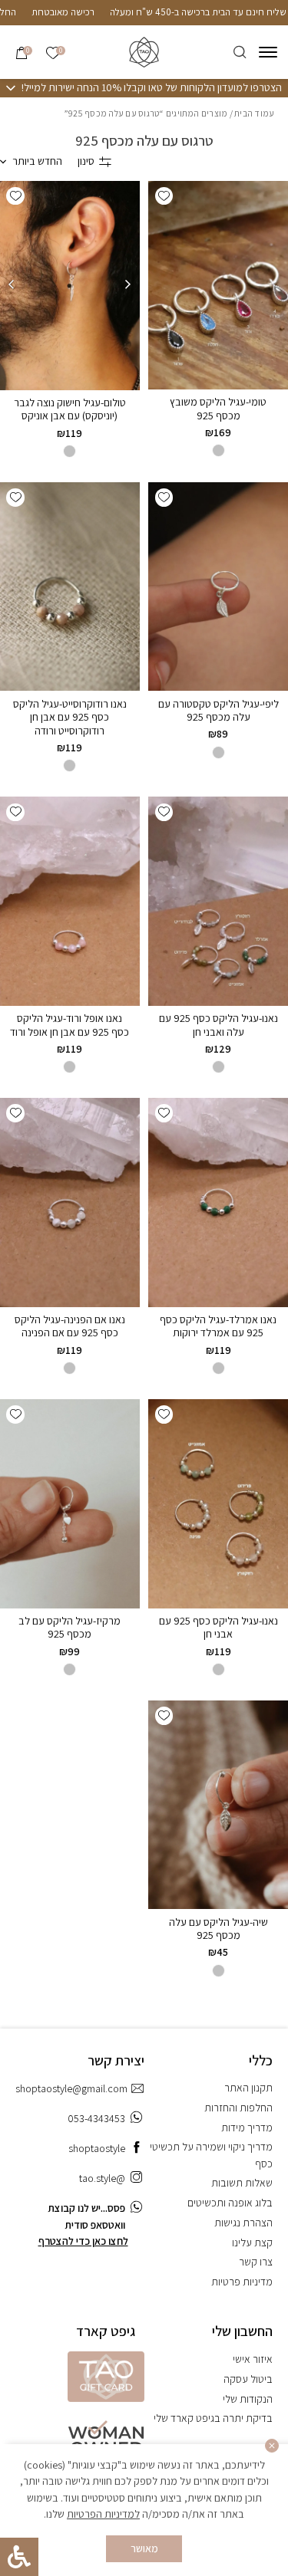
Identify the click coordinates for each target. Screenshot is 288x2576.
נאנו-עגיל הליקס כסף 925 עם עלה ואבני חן (218, 1025)
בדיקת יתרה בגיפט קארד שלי (213, 2418)
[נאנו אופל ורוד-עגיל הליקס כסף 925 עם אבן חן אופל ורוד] (70, 901)
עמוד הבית (254, 113)
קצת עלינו (252, 2242)
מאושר (144, 2548)
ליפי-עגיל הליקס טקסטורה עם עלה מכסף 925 (218, 711)
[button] (164, 196)
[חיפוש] (240, 53)
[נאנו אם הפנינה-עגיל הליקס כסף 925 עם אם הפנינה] (70, 1202)
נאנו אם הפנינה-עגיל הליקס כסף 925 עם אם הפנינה (70, 1326)
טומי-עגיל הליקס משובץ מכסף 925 (218, 409)
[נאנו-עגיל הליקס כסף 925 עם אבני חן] (218, 1503)
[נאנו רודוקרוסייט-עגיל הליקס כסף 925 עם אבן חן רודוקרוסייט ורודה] (70, 586)
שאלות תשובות (242, 2183)
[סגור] (272, 2446)
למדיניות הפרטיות (103, 2514)
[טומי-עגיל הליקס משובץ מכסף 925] (218, 285)
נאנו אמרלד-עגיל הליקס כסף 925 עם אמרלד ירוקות (218, 1326)
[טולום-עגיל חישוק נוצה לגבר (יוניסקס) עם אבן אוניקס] (70, 286)
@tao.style (102, 2178)
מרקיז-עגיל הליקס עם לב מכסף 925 (70, 1628)
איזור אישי (253, 2359)
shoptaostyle (97, 2148)
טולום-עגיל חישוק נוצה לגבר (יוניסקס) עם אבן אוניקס (70, 409)
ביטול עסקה (248, 2379)
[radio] (70, 451)
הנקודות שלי (248, 2399)
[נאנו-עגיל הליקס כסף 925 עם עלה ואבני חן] (218, 901)
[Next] (12, 285)
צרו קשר (256, 2262)
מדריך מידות (247, 2127)
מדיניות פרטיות (242, 2282)
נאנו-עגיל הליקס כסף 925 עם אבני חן (218, 1628)
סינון (86, 161)
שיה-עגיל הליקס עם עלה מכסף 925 (218, 1929)
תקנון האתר (248, 2088)
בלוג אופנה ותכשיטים (230, 2203)
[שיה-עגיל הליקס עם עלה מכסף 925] (218, 1805)
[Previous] (128, 285)
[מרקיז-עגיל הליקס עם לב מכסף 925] (70, 1503)
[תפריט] (268, 52)
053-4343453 (96, 2118)
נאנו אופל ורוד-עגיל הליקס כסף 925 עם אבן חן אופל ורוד (70, 1025)
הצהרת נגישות (243, 2223)
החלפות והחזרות (238, 2108)
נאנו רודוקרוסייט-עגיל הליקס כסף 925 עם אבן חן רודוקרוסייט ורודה (70, 717)
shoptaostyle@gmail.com (71, 2088)
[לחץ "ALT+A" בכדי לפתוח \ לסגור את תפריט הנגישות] (19, 2557)
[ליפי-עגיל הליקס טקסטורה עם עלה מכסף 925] (218, 586)
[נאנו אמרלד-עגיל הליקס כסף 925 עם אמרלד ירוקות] (218, 1202)
